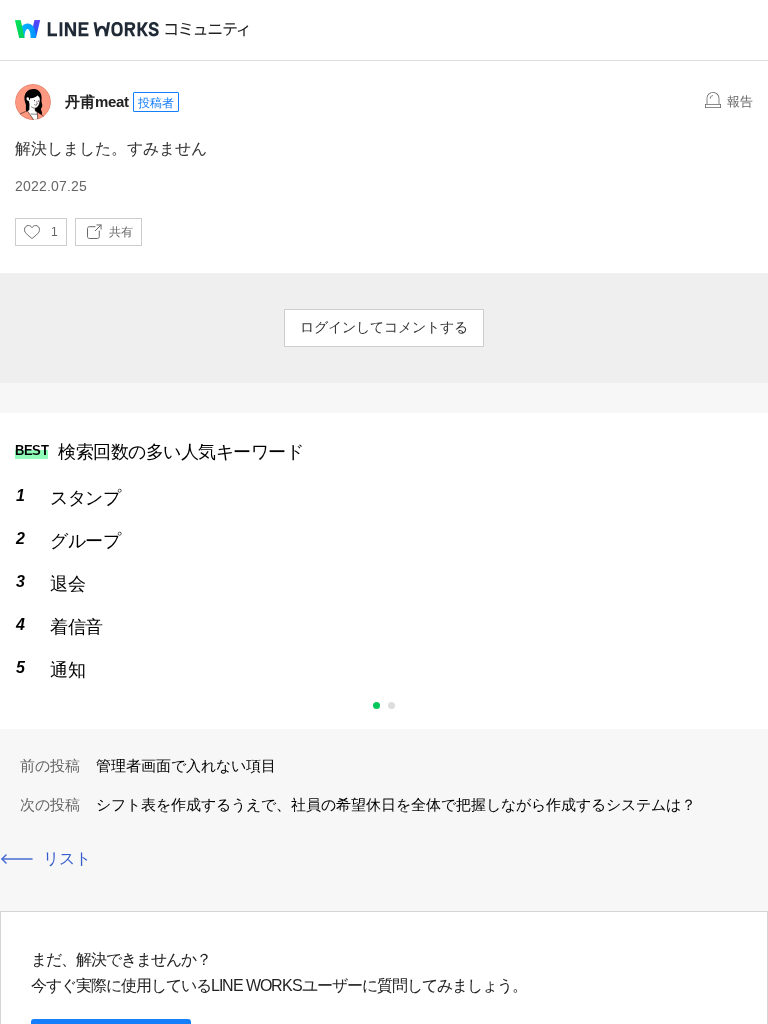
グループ (85, 541)
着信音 (76, 627)
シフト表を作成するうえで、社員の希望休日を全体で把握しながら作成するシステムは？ (396, 804)
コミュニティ (207, 29)
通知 (67, 670)
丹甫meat (97, 101)
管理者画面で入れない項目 (186, 765)
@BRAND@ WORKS (87, 29)
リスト (67, 858)
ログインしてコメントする (384, 327)
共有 (121, 232)
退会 (67, 584)
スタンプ (85, 498)
